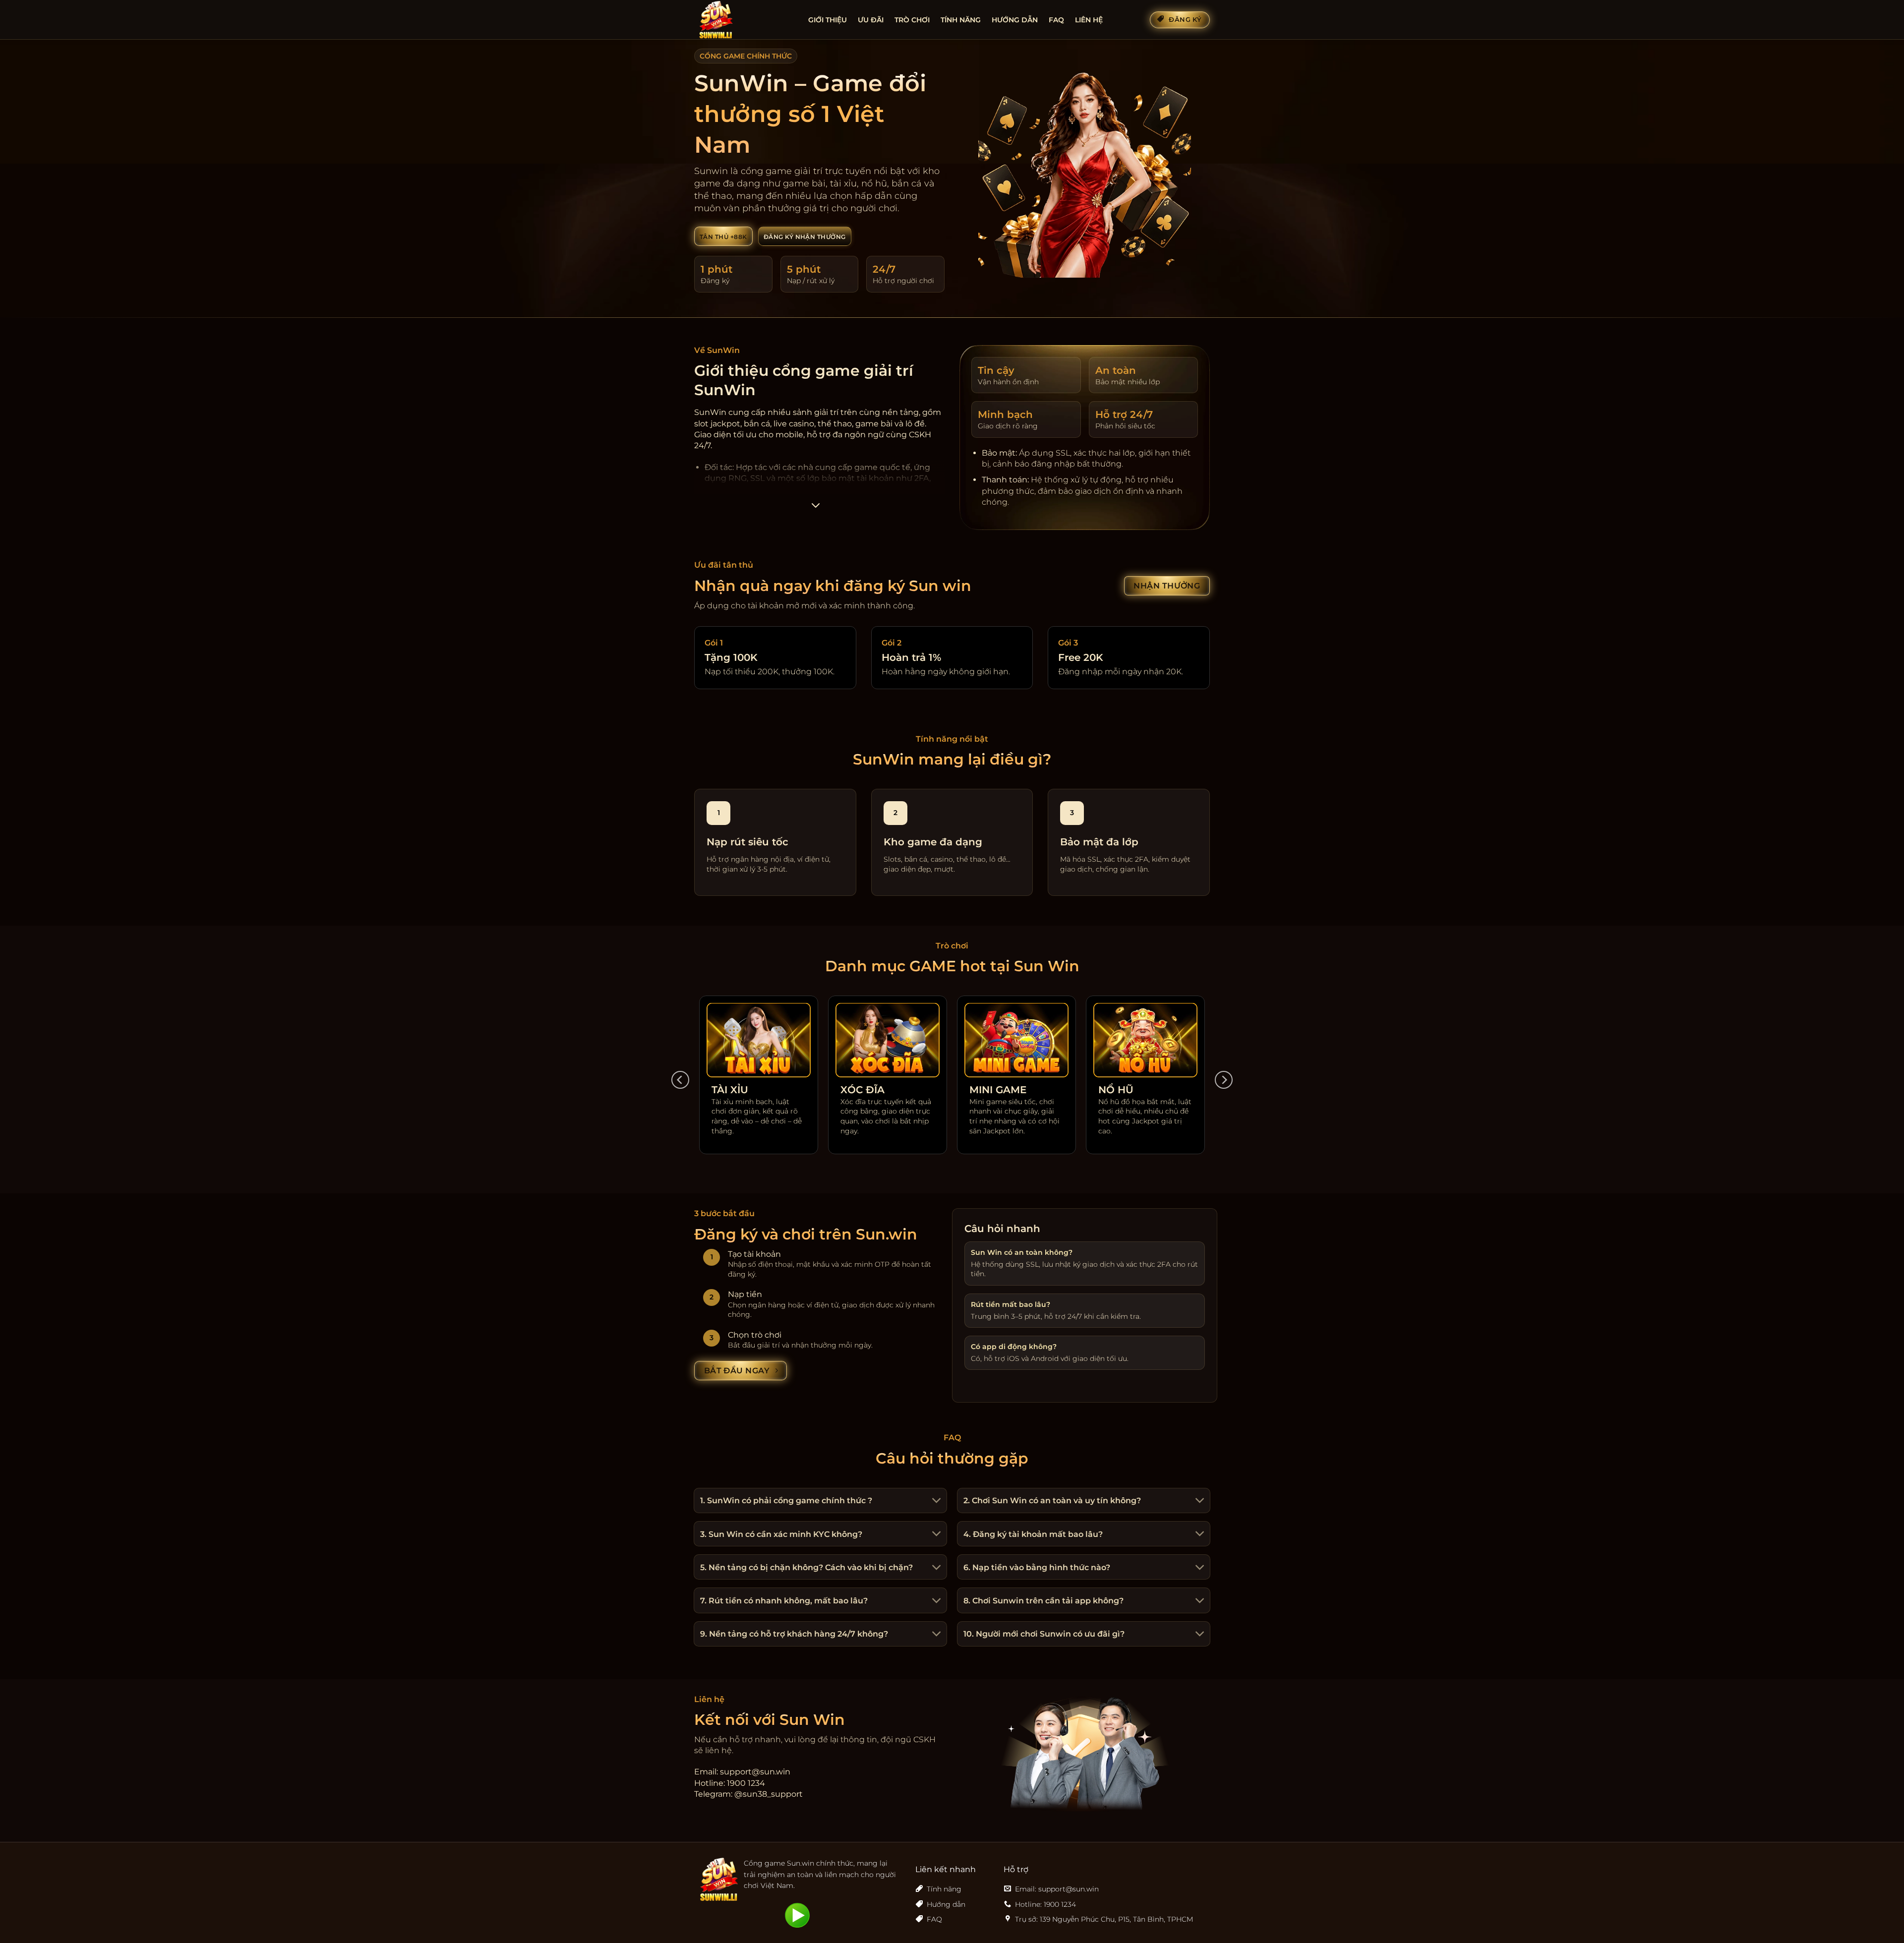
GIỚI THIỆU (828, 20)
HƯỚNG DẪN (1015, 20)
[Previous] (680, 1080)
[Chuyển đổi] (935, 1501)
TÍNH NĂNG (961, 20)
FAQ (1056, 20)
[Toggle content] (815, 508)
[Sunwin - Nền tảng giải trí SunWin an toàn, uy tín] (744, 20)
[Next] (1224, 1080)
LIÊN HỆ (1089, 20)
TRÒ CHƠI (912, 20)
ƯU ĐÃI (871, 20)
